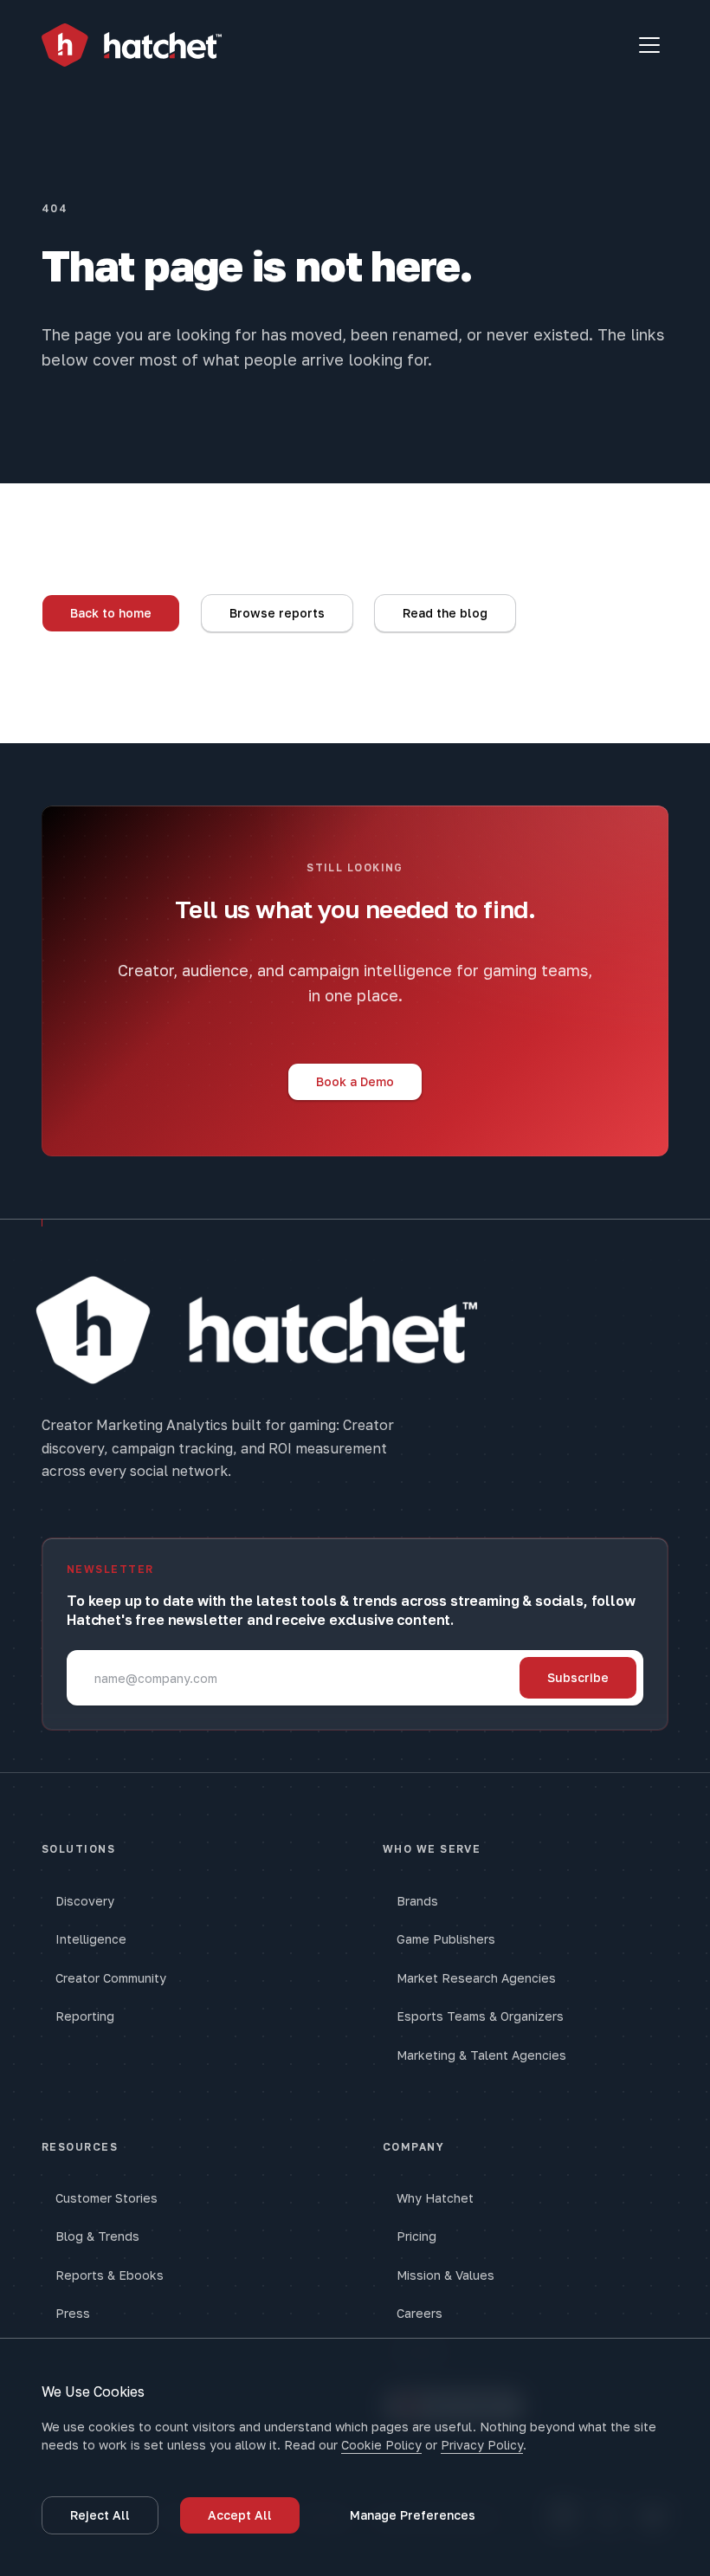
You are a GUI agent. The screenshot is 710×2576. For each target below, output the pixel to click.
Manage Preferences (413, 2515)
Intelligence (91, 1939)
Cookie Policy (381, 2445)
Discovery (85, 1901)
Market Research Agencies (476, 1978)
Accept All (240, 2515)
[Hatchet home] (132, 45)
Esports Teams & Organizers (480, 2016)
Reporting (85, 2016)
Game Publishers (446, 1939)
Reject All (100, 2515)
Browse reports (277, 613)
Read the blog (445, 613)
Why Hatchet (435, 2198)
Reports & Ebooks (110, 2275)
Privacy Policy (482, 2445)
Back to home (111, 613)
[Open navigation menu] (649, 45)
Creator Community (111, 1978)
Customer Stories (106, 2198)
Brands (417, 1901)
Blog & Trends (97, 2236)
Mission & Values (445, 2275)
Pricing (416, 2236)
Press (73, 2313)
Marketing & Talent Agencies (481, 2055)
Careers (420, 2313)
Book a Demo (355, 1081)
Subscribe (578, 1677)
